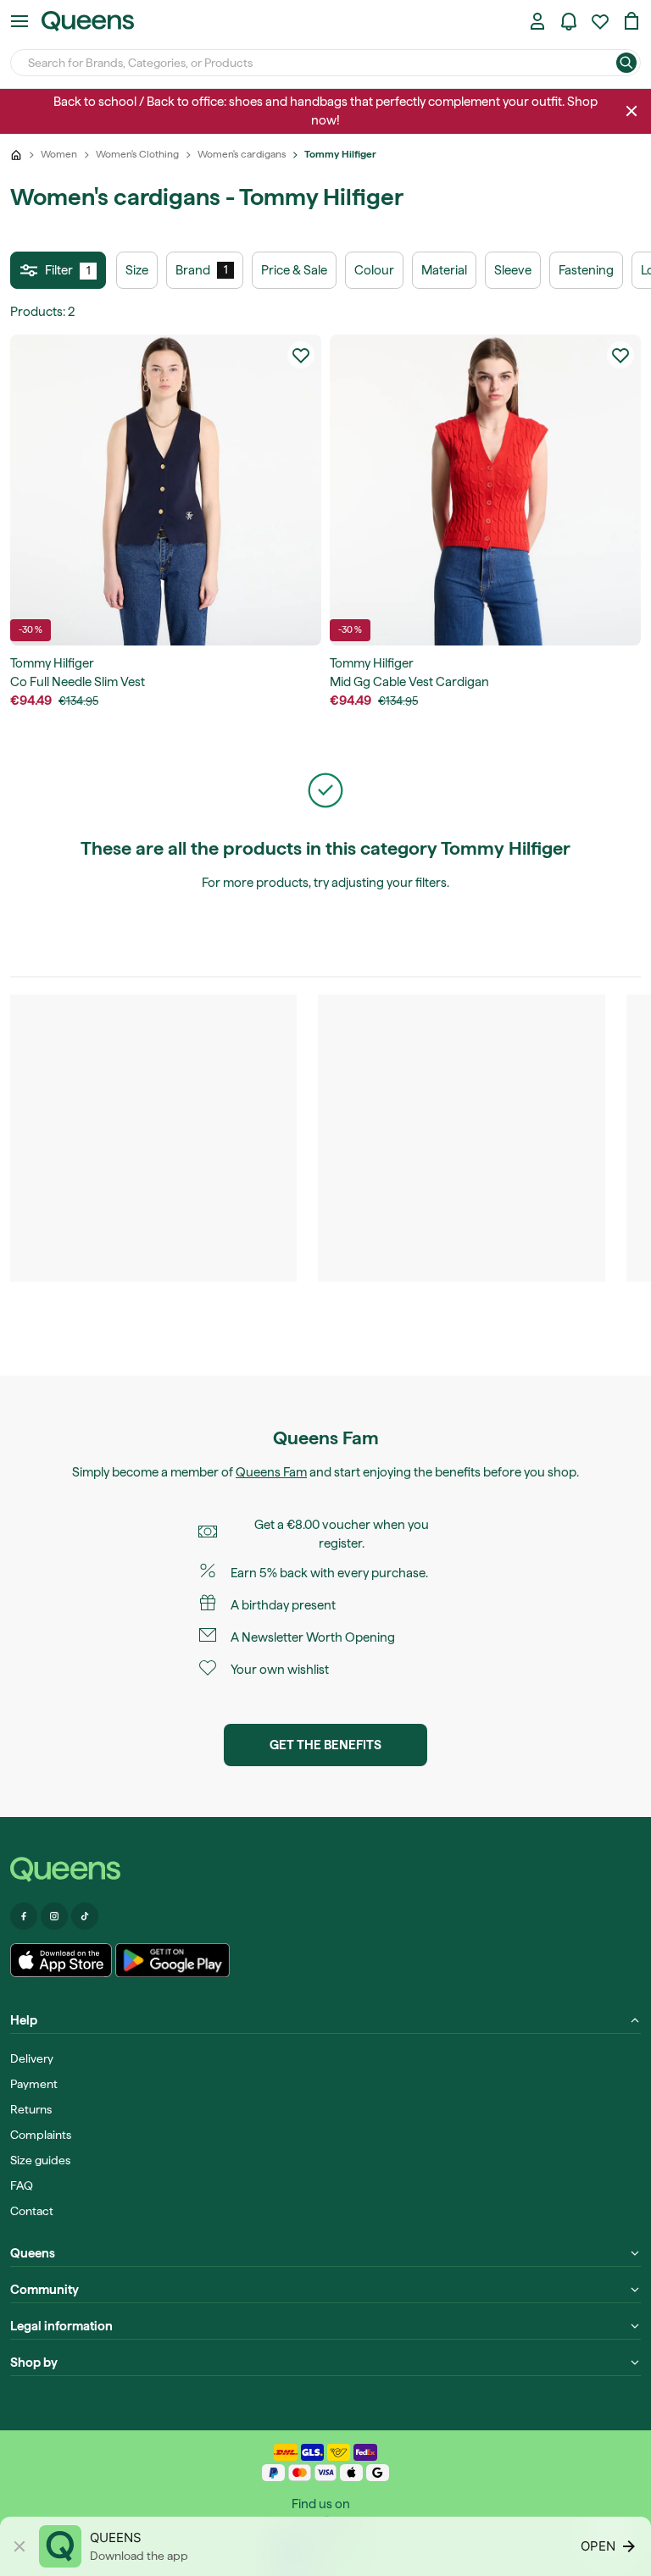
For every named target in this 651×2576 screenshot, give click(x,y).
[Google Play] (172, 1960)
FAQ (22, 2185)
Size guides (40, 2160)
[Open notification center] (569, 21)
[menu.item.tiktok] (85, 1916)
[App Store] (61, 1960)
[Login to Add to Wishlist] (301, 355)
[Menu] (19, 21)
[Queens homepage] (88, 21)
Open (598, 2546)
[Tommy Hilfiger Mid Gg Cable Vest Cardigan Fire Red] (485, 490)
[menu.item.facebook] (24, 1916)
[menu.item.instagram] (54, 1916)
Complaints (41, 2135)
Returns (31, 2109)
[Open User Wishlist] (600, 21)
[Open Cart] (632, 21)
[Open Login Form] (537, 21)
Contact (32, 2211)
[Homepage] (325, 1870)
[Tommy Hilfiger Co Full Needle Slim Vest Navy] (166, 490)
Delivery (32, 2058)
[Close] (632, 111)
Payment (34, 2084)
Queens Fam (271, 1472)
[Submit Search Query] (626, 63)
